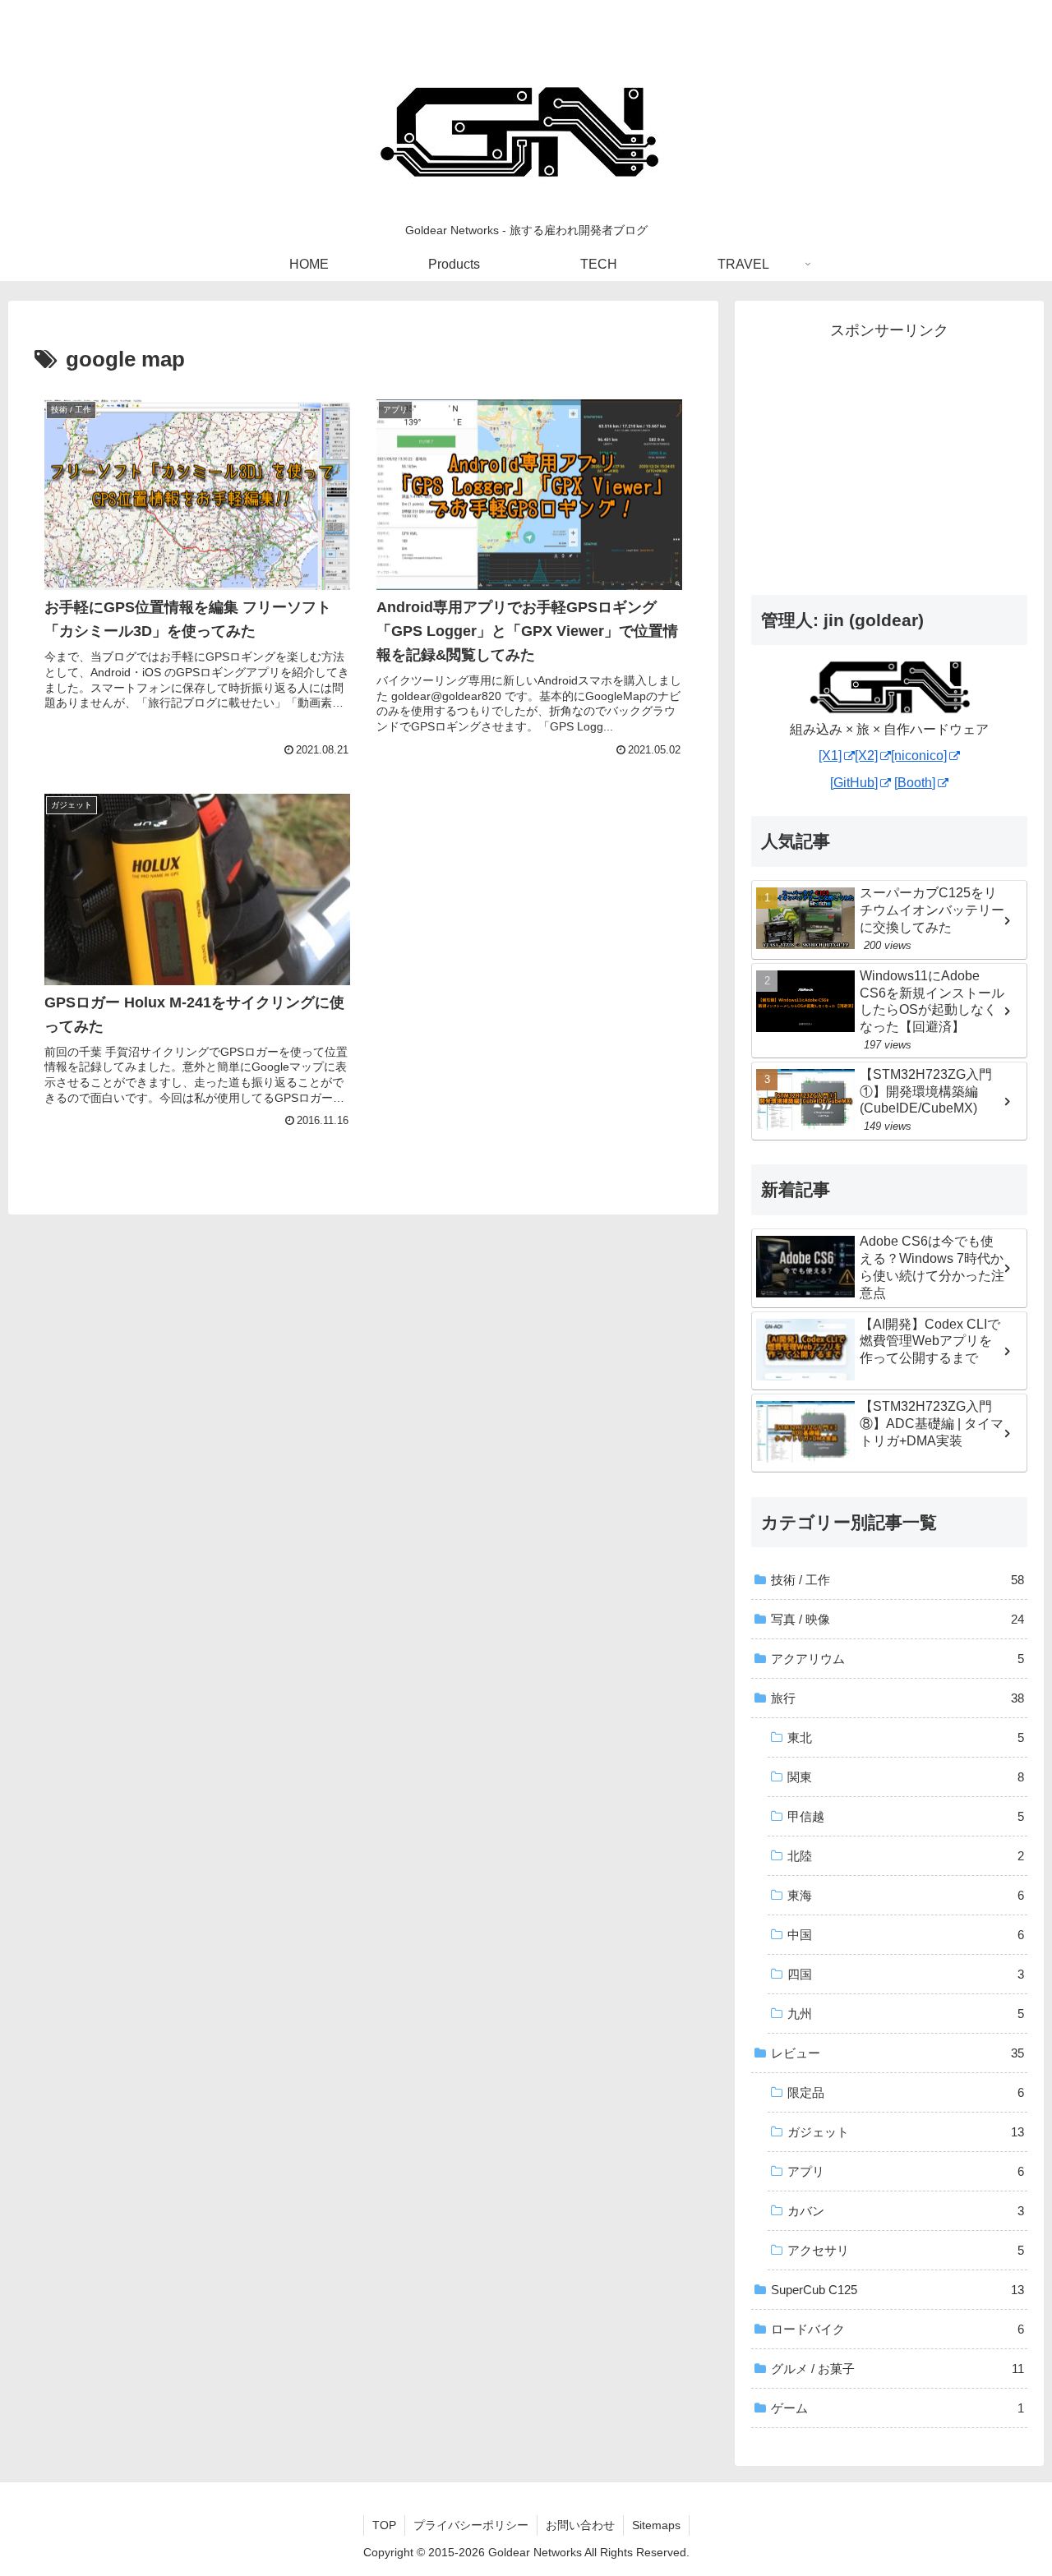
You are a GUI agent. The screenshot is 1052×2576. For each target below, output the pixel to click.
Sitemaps (656, 2525)
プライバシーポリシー (471, 2525)
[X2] (866, 756)
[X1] (830, 756)
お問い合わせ (580, 2525)
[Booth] (915, 783)
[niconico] (919, 756)
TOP (384, 2525)
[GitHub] (854, 783)
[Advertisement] (889, 459)
